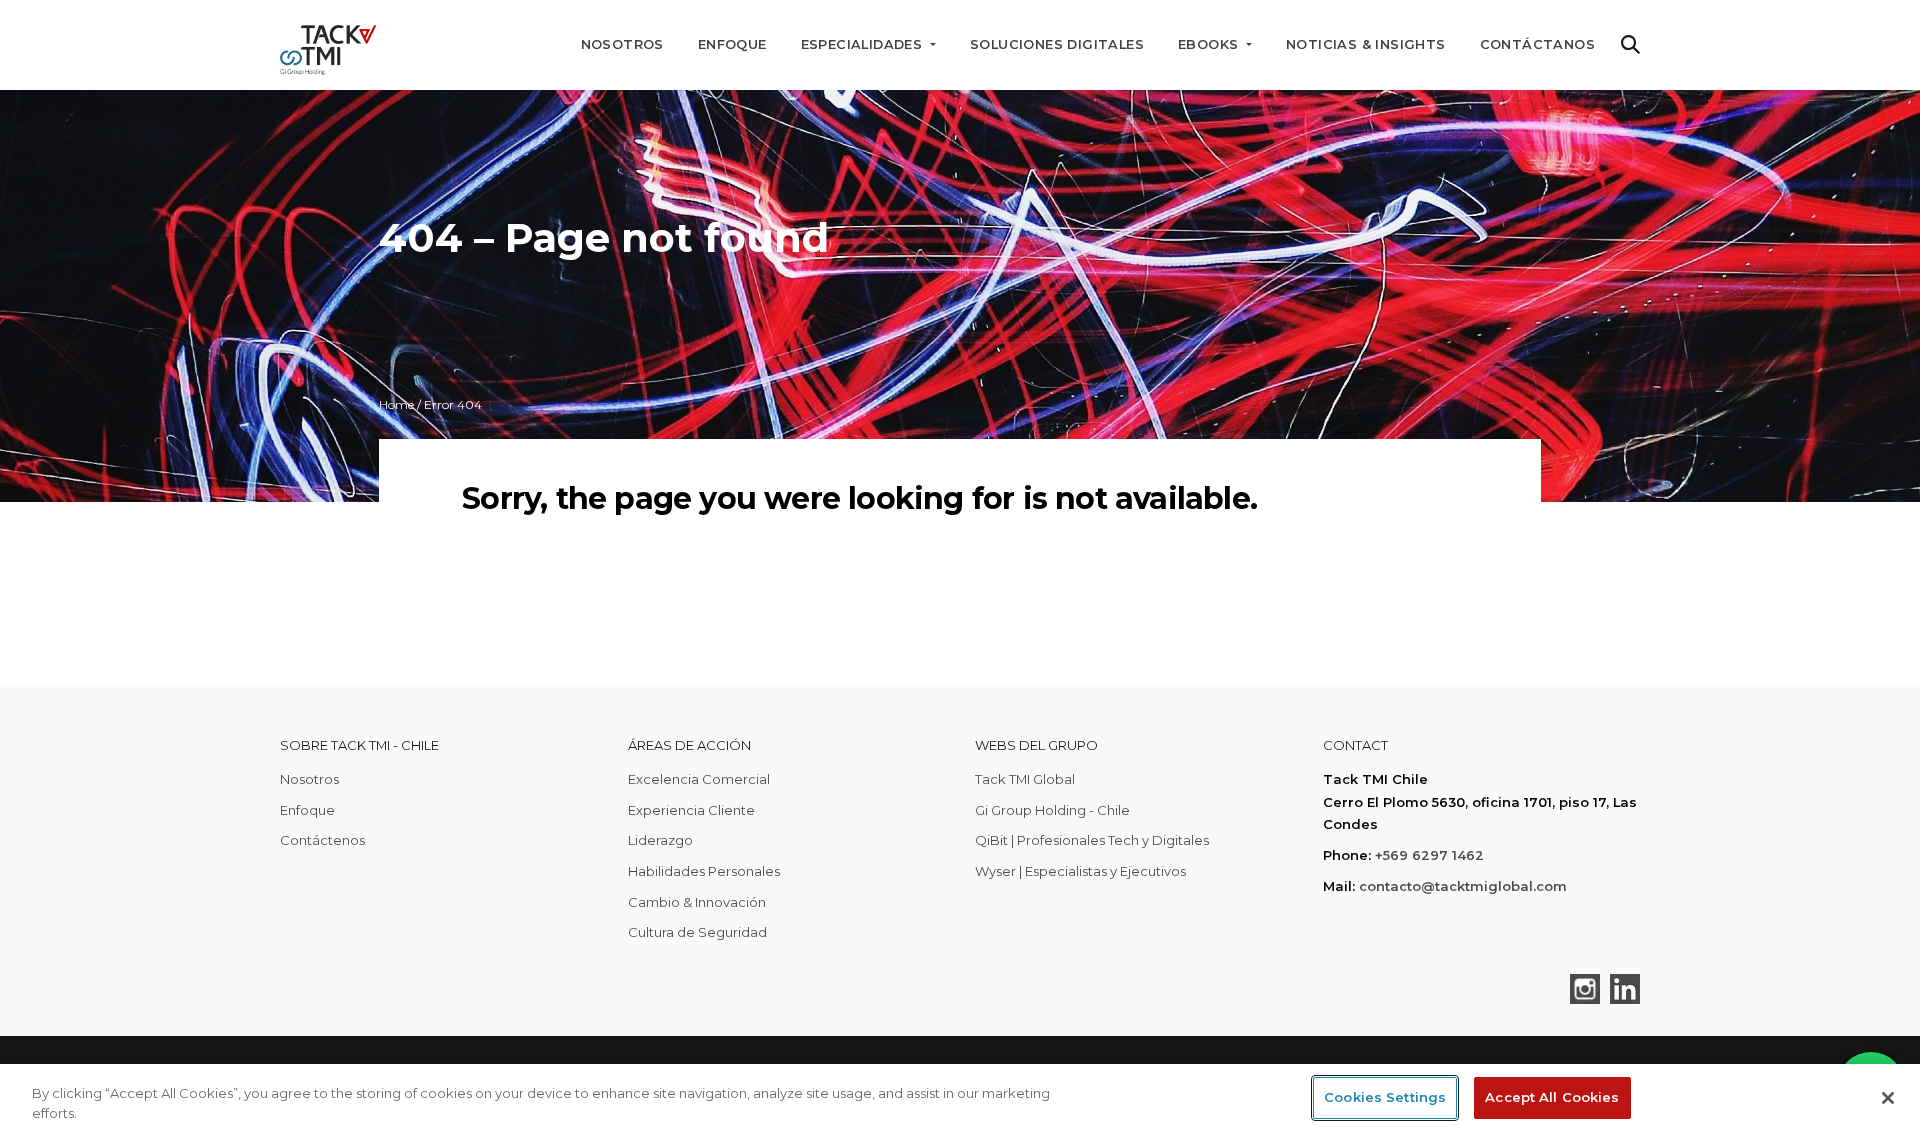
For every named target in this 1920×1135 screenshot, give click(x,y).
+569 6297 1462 (1429, 855)
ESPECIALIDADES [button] (864, 44)
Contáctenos (322, 840)
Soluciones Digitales (1057, 44)
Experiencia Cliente (691, 810)
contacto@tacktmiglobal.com (1463, 886)
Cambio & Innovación (697, 902)
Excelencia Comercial (699, 779)
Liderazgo (660, 840)
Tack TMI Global (1025, 779)
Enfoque (732, 44)
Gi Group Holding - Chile (1052, 810)
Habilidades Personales (704, 871)
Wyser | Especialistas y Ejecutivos (1080, 871)
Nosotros (622, 44)
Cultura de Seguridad (697, 932)
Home (396, 404)
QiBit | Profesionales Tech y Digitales (1092, 840)
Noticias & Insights (1366, 44)
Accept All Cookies (1552, 1097)
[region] (960, 1099)
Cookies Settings (1385, 1097)
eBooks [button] (1210, 44)
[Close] (1888, 1098)
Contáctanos (1537, 44)
